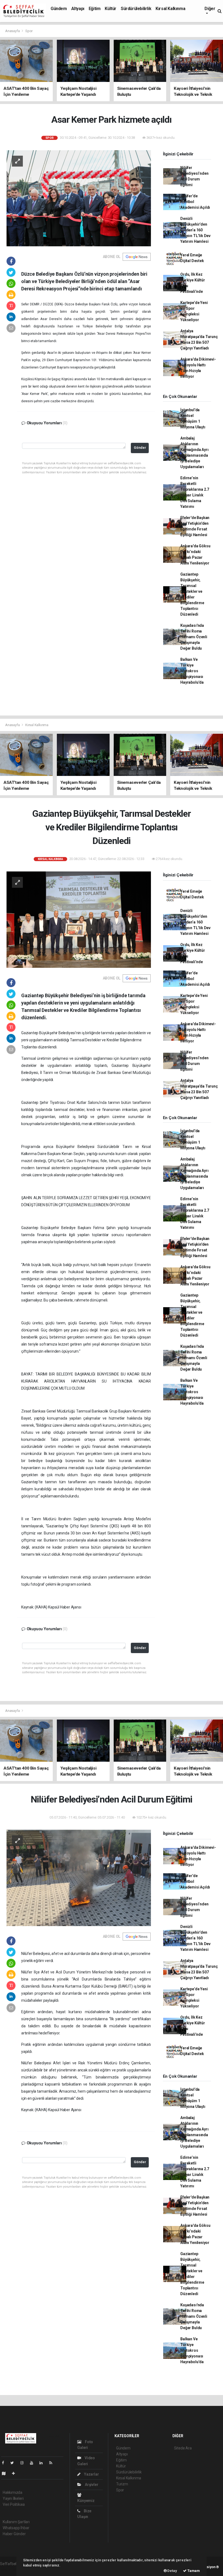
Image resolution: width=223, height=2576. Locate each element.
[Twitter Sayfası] (14, 2463)
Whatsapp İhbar (16, 2528)
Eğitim (95, 9)
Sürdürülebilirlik (136, 9)
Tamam (193, 2571)
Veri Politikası (14, 2504)
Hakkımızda (13, 2492)
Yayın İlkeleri (13, 2498)
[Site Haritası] (6, 2473)
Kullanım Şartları (16, 2522)
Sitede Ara (183, 2448)
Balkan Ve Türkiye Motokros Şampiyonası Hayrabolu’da (192, 671)
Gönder (140, 448)
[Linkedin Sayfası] (43, 2463)
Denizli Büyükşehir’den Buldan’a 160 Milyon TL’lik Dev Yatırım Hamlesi (195, 230)
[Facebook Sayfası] (5, 2463)
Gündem (59, 9)
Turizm (122, 2484)
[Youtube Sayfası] (34, 2463)
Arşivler (91, 2485)
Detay (172, 2571)
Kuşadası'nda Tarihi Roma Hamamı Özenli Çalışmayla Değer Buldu (194, 637)
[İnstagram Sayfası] (24, 2463)
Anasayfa (13, 31)
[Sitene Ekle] (16, 2473)
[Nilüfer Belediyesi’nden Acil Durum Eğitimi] (79, 1878)
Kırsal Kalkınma (170, 9)
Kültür (111, 9)
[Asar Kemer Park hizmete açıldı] (79, 198)
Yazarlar (91, 2474)
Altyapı (78, 9)
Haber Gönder (14, 2534)
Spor (29, 31)
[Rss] (53, 2463)
